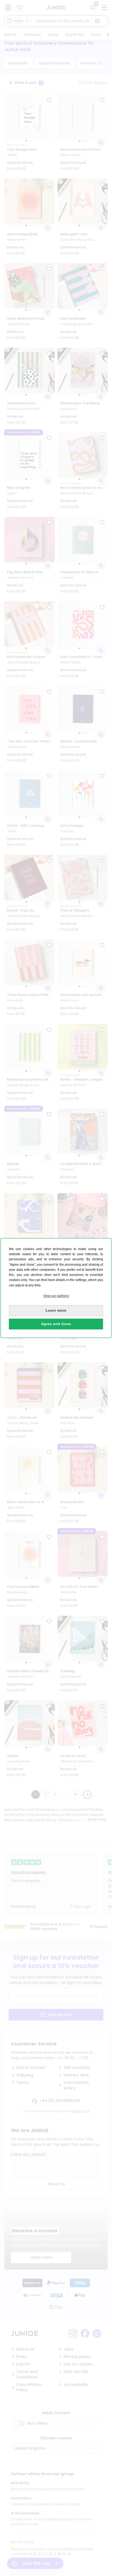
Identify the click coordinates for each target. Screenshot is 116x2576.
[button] (56, 1296)
